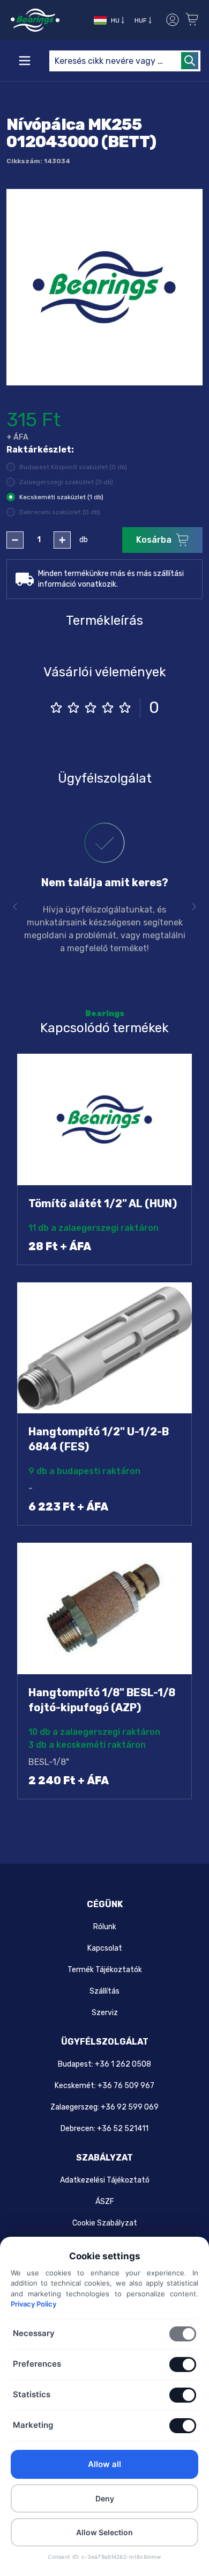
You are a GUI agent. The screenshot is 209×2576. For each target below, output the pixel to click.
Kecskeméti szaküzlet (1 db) (61, 497)
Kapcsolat (105, 1948)
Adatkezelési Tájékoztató (105, 2180)
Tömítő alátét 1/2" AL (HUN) (103, 1203)
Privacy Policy (33, 2304)
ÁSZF (105, 2202)
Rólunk (105, 1927)
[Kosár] (193, 20)
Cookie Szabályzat (105, 2223)
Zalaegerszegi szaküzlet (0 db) (66, 482)
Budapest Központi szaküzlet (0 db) (73, 467)
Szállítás (104, 1991)
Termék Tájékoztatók (105, 1970)
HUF (141, 20)
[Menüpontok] (25, 61)
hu (115, 20)
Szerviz (105, 2013)
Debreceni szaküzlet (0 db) (60, 512)
